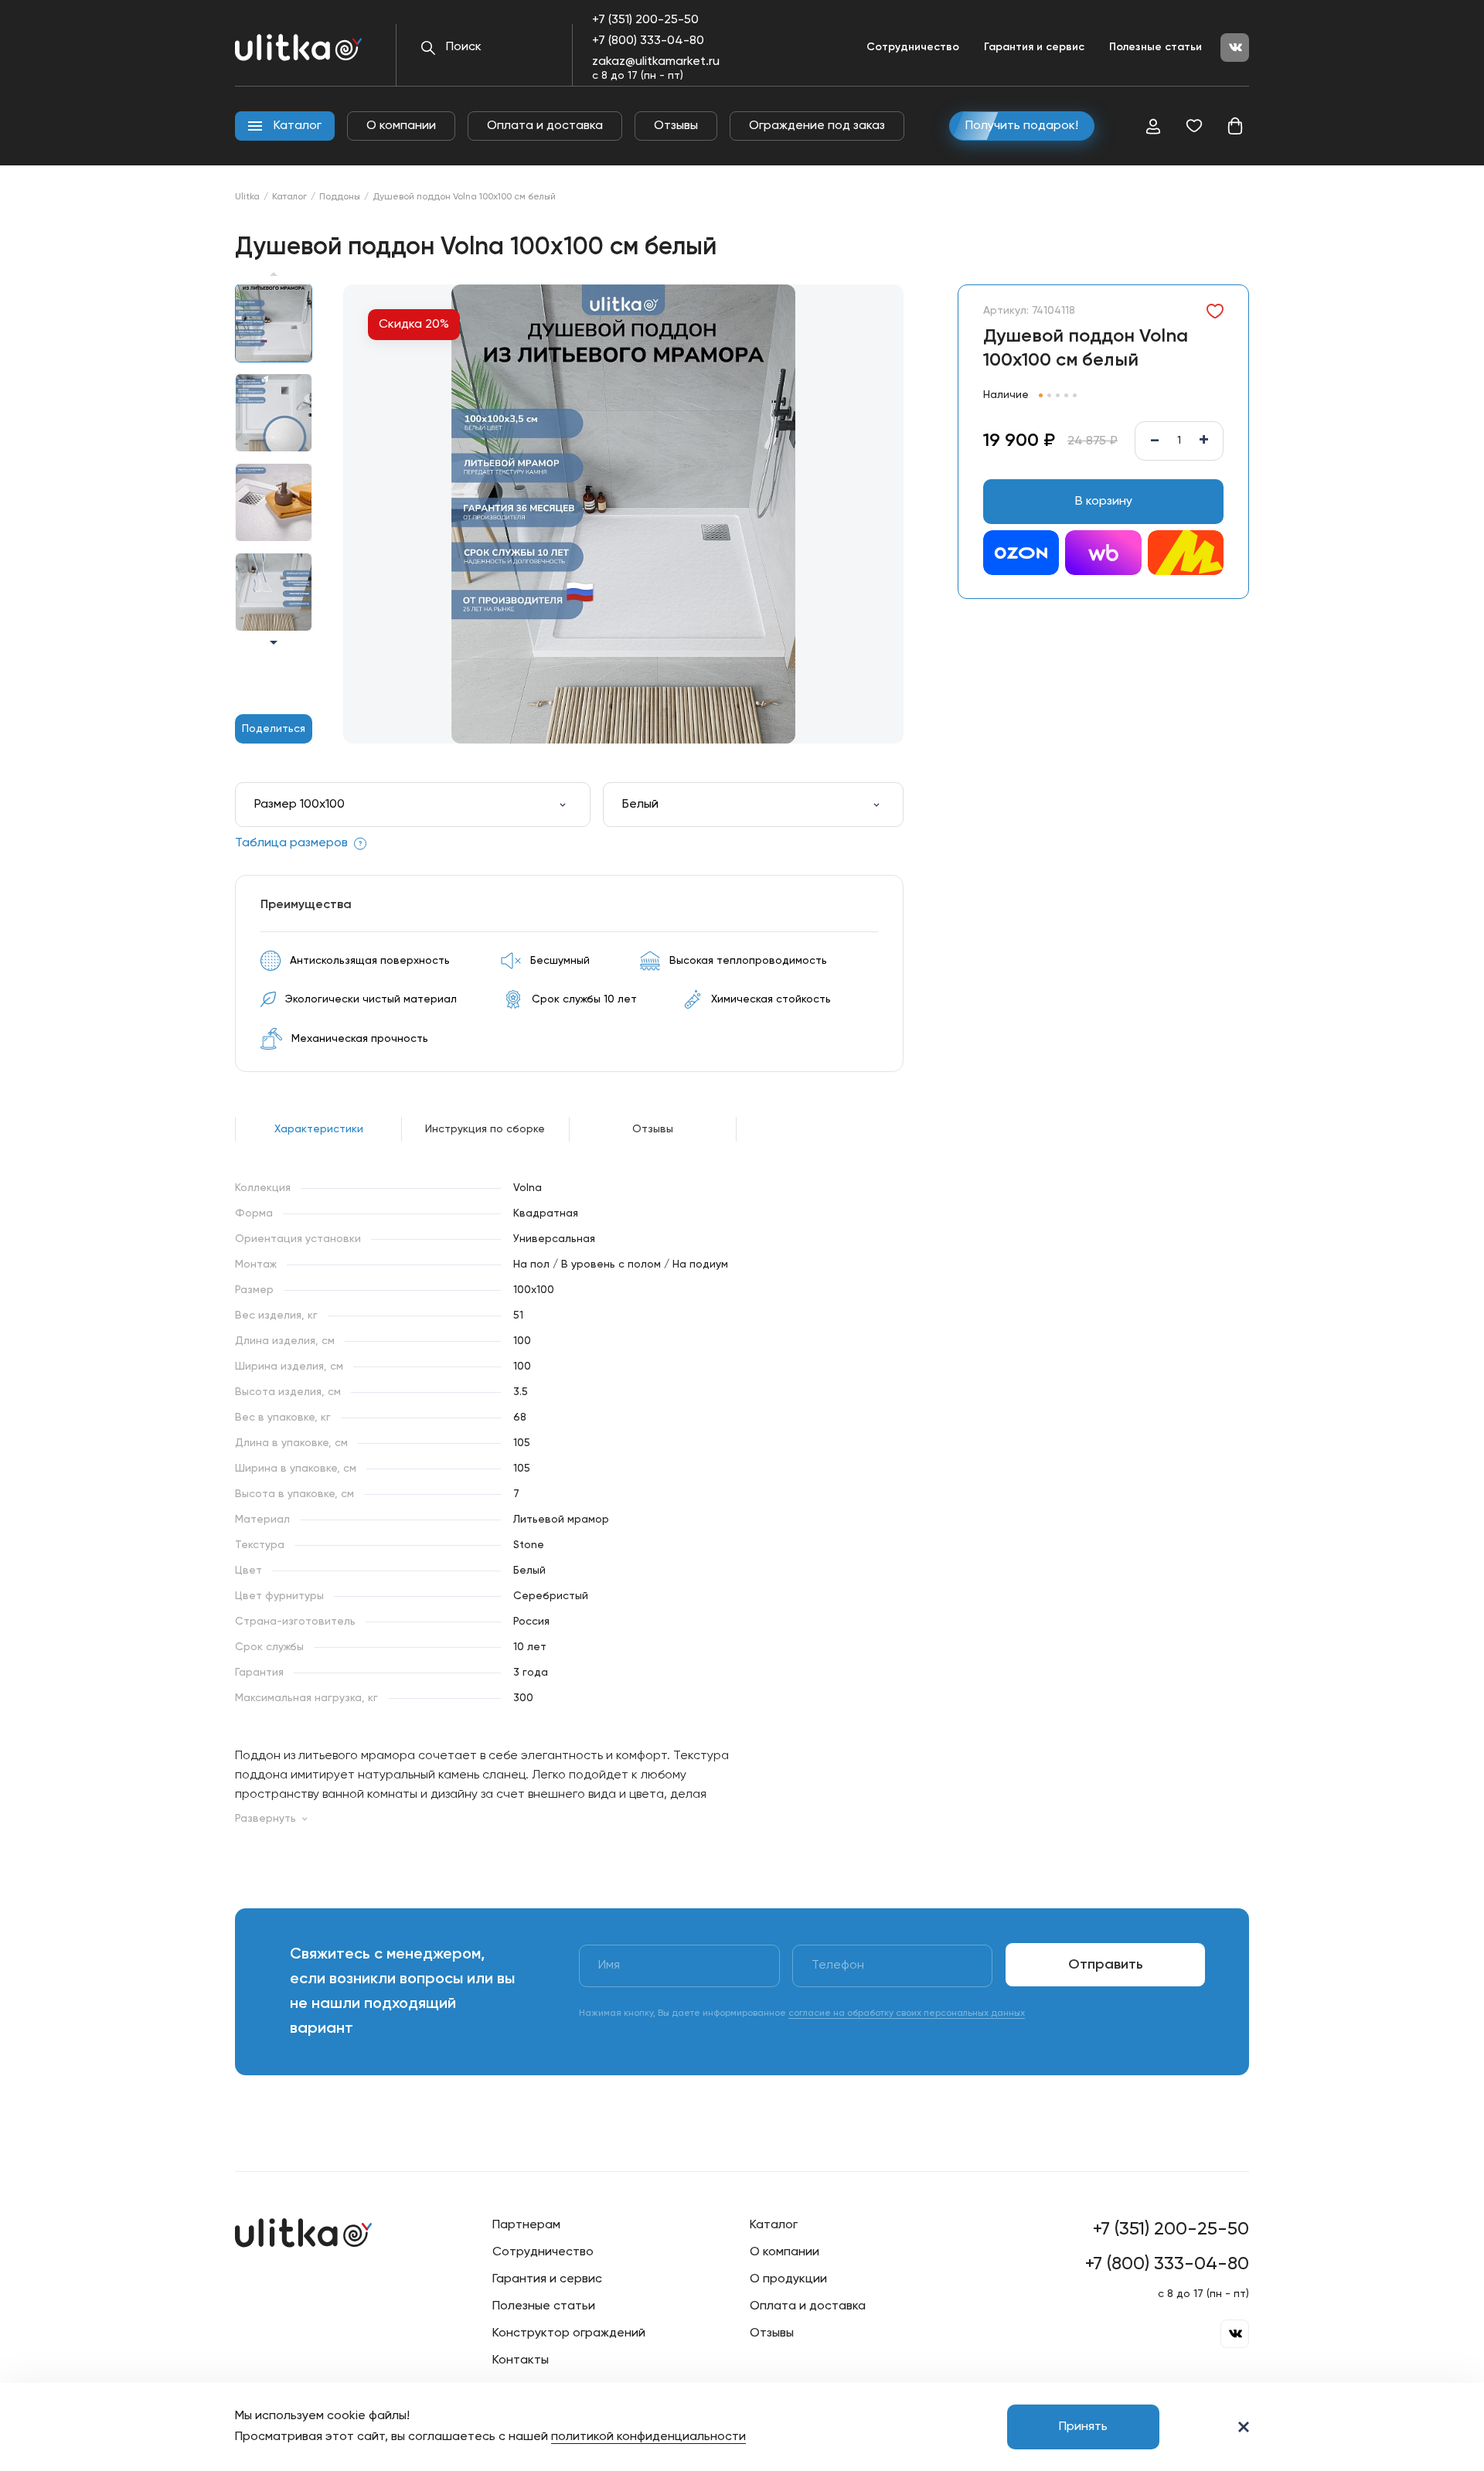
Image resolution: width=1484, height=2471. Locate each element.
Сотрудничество (913, 47)
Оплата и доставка (545, 126)
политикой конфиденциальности (648, 2437)
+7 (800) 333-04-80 (648, 41)
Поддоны (340, 197)
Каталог (289, 197)
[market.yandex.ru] (1186, 555)
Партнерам (526, 2225)
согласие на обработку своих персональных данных (907, 2013)
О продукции (788, 2279)
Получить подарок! (1022, 126)
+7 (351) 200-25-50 (645, 20)
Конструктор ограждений (569, 2333)
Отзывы (676, 126)
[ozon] (1021, 555)
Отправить (1106, 1965)
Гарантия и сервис (1034, 47)
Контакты (521, 2360)
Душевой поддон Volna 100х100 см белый (464, 197)
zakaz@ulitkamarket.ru (656, 62)
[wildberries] (1103, 555)
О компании (401, 126)
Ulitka (247, 197)
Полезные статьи (1156, 47)
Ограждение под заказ (817, 126)
